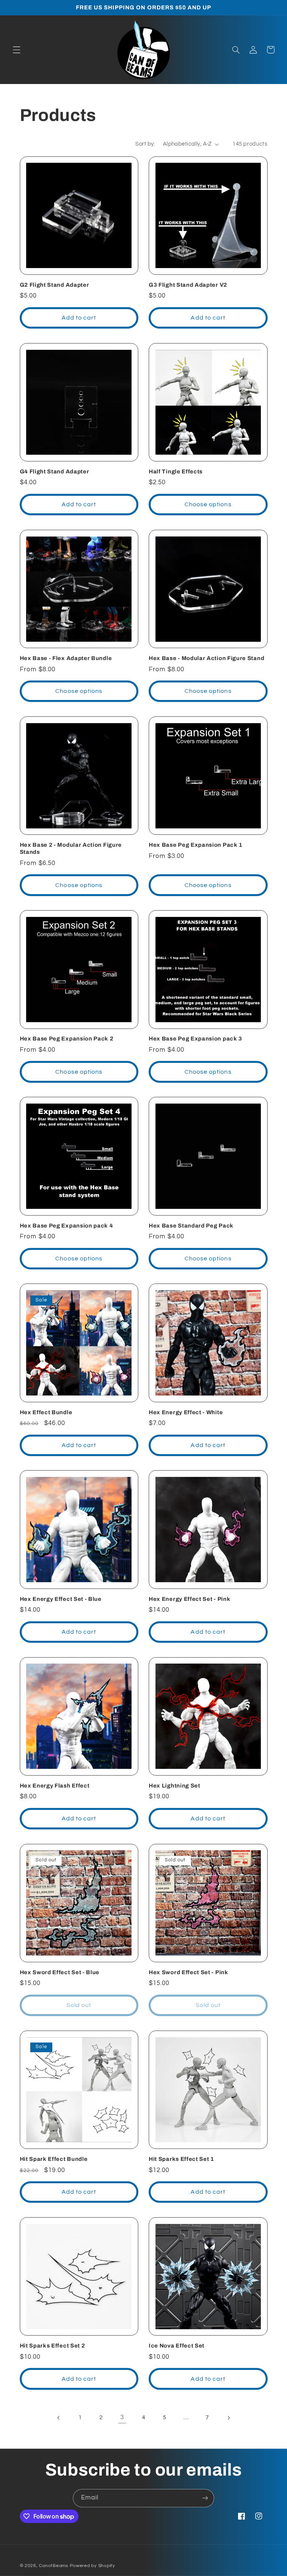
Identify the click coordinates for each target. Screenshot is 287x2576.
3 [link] (122, 2417)
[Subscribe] (205, 2498)
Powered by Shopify (92, 2566)
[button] (16, 50)
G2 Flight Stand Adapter (55, 285)
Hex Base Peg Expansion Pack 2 (67, 1039)
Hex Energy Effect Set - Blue (61, 1599)
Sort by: (145, 144)
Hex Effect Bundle (46, 1412)
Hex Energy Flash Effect (55, 1786)
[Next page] (228, 2418)
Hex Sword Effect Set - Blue (60, 1972)
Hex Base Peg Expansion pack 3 (195, 1039)
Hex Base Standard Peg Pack (191, 1226)
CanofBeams (53, 2566)
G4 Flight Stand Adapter (55, 472)
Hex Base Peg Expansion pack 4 (67, 1226)
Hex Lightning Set (175, 1786)
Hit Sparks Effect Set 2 (53, 2346)
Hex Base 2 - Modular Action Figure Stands (71, 848)
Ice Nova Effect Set (177, 2346)
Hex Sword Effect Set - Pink (189, 1972)
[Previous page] (59, 2418)
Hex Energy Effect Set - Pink (189, 1599)
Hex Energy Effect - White (186, 1412)
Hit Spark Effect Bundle (54, 2159)
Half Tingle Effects (176, 472)
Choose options (208, 504)
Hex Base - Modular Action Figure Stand (206, 658)
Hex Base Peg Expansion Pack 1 (196, 845)
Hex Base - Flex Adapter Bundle (66, 658)
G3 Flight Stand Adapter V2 (188, 285)
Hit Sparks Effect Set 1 (181, 2159)
